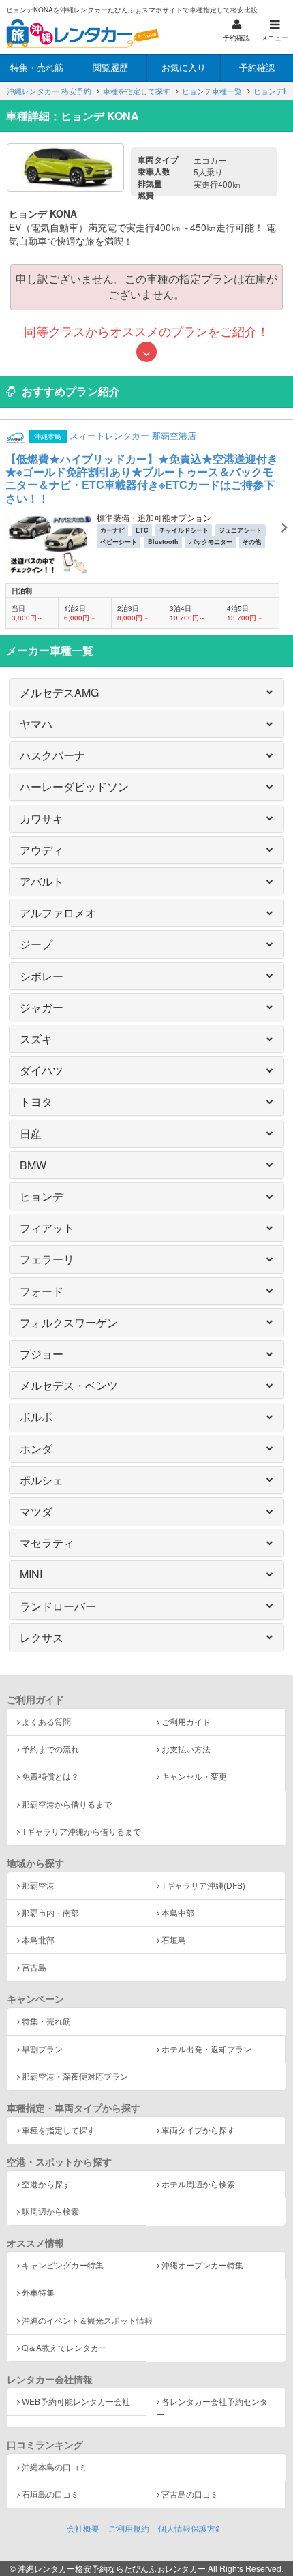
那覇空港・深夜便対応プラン (75, 2076)
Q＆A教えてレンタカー (64, 2347)
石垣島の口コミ (50, 2494)
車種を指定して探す (59, 2130)
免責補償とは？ (50, 1776)
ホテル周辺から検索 (198, 2184)
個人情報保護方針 (191, 2528)
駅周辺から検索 (50, 2211)
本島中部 (178, 1912)
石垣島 (174, 1940)
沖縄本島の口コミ (55, 2467)
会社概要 (83, 2528)
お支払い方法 (186, 1749)
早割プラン (42, 2049)
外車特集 (38, 2292)
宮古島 (34, 1967)
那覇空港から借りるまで (67, 1804)
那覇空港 (38, 1885)
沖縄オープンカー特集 (202, 2265)
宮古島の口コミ (190, 2494)
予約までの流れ (50, 1749)
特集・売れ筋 (46, 2021)
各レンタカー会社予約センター (212, 2408)
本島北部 (38, 1940)
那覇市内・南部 (50, 1912)
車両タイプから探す (198, 2130)
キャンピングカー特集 (63, 2265)
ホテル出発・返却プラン (206, 2049)
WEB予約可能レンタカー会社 (76, 2401)
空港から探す (46, 2184)
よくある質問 (46, 1721)
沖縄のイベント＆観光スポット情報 (87, 2320)
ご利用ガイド (186, 1721)
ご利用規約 (129, 2528)
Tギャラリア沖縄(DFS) (203, 1885)
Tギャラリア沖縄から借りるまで (81, 1831)
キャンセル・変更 (194, 1776)
